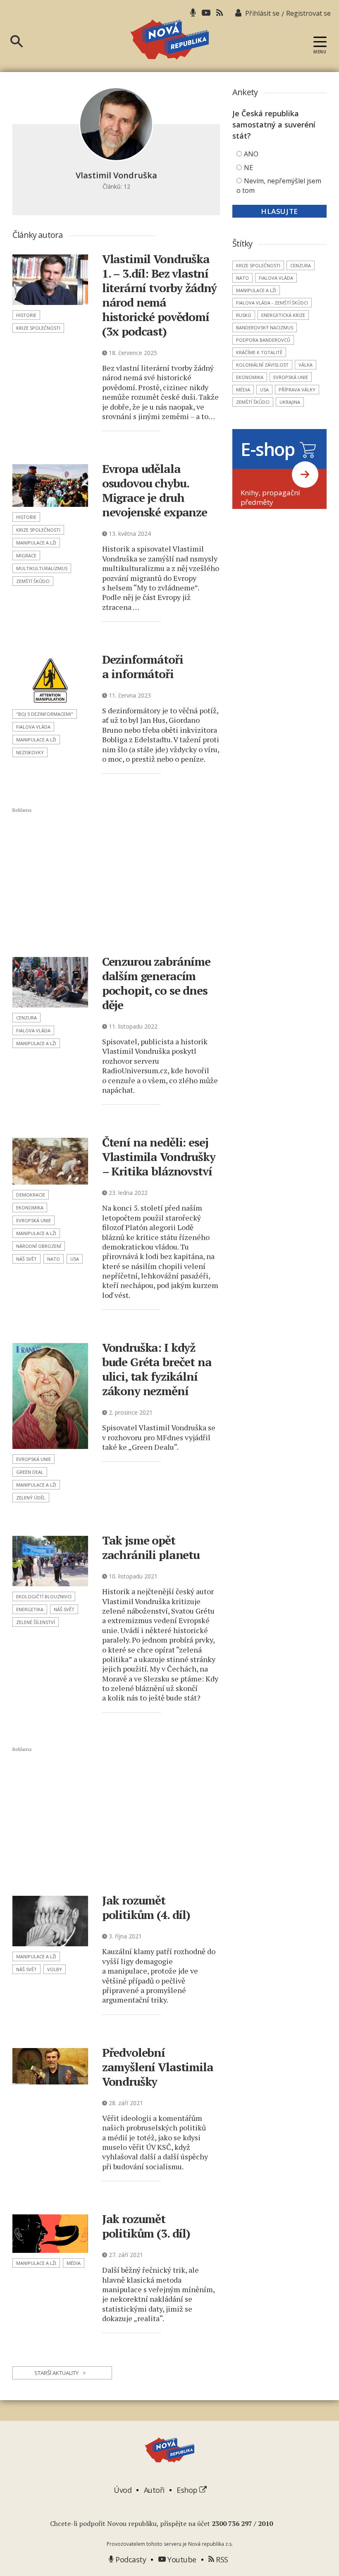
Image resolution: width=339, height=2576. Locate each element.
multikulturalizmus (42, 568)
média (74, 2263)
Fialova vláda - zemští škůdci (272, 303)
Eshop (188, 2490)
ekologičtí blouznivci (44, 1596)
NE (248, 168)
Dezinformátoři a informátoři (143, 667)
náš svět (26, 1259)
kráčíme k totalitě (259, 352)
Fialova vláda (33, 727)
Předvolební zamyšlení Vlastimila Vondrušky (158, 2067)
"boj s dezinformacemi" (45, 714)
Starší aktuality (60, 2373)
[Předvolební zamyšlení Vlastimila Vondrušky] (50, 2066)
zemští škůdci (33, 581)
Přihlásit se (262, 13)
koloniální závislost (262, 365)
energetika (30, 1609)
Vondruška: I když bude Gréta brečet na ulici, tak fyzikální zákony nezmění (157, 1369)
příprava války (297, 390)
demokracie (31, 1195)
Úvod (123, 2490)
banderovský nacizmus (265, 327)
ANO (251, 154)
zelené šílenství (36, 1622)
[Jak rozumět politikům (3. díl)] (50, 2234)
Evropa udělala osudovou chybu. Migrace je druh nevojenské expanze (155, 490)
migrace (26, 555)
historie (26, 315)
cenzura (26, 1018)
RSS (221, 2559)
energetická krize (283, 315)
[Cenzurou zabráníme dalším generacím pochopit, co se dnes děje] (50, 982)
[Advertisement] (122, 881)
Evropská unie (33, 1220)
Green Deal (30, 1472)
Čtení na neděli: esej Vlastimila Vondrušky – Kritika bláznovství (159, 1157)
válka (306, 365)
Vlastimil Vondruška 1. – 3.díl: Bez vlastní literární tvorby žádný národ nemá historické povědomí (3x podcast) (159, 295)
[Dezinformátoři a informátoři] (50, 679)
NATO (54, 1259)
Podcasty (130, 2559)
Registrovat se (308, 13)
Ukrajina (290, 402)
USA (75, 1259)
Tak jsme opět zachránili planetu (151, 1547)
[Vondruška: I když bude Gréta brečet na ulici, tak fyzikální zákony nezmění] (50, 1396)
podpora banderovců (263, 340)
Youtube (181, 2559)
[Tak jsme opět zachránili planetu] (50, 1561)
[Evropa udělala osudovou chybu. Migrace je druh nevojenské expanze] (50, 486)
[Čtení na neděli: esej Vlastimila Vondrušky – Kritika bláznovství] (50, 1161)
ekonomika (30, 1208)
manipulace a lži (36, 543)
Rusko (244, 315)
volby (55, 1969)
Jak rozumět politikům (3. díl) (146, 2226)
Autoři (154, 2490)
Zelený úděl (31, 1498)
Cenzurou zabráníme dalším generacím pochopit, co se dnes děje (156, 983)
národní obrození (39, 1246)
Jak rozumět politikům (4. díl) (146, 1907)
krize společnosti (38, 328)
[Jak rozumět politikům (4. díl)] (50, 1921)
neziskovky (30, 752)
